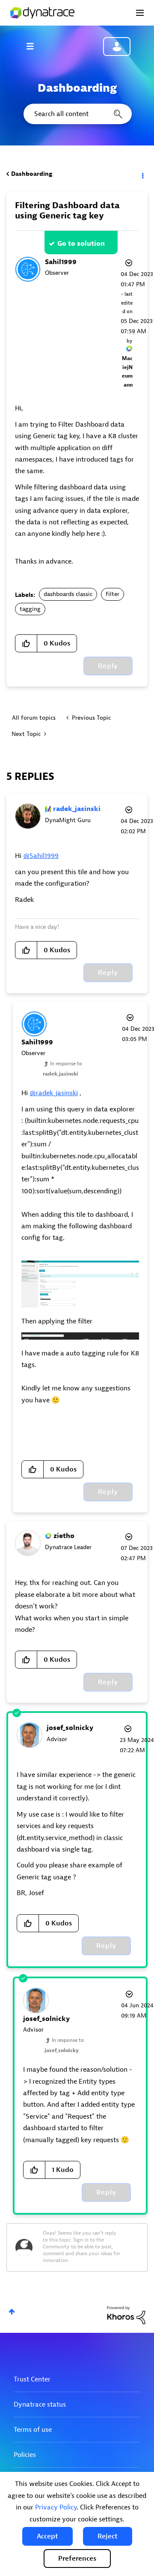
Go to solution (81, 244)
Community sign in (117, 47)
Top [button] (12, 2312)
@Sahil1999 (41, 856)
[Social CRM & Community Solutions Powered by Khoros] (126, 2315)
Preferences (77, 2559)
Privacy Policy (56, 2507)
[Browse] (34, 46)
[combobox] (77, 114)
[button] (47, 2536)
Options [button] (142, 174)
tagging (30, 609)
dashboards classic (68, 594)
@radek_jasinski (54, 1093)
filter (113, 594)
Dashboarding (32, 174)
